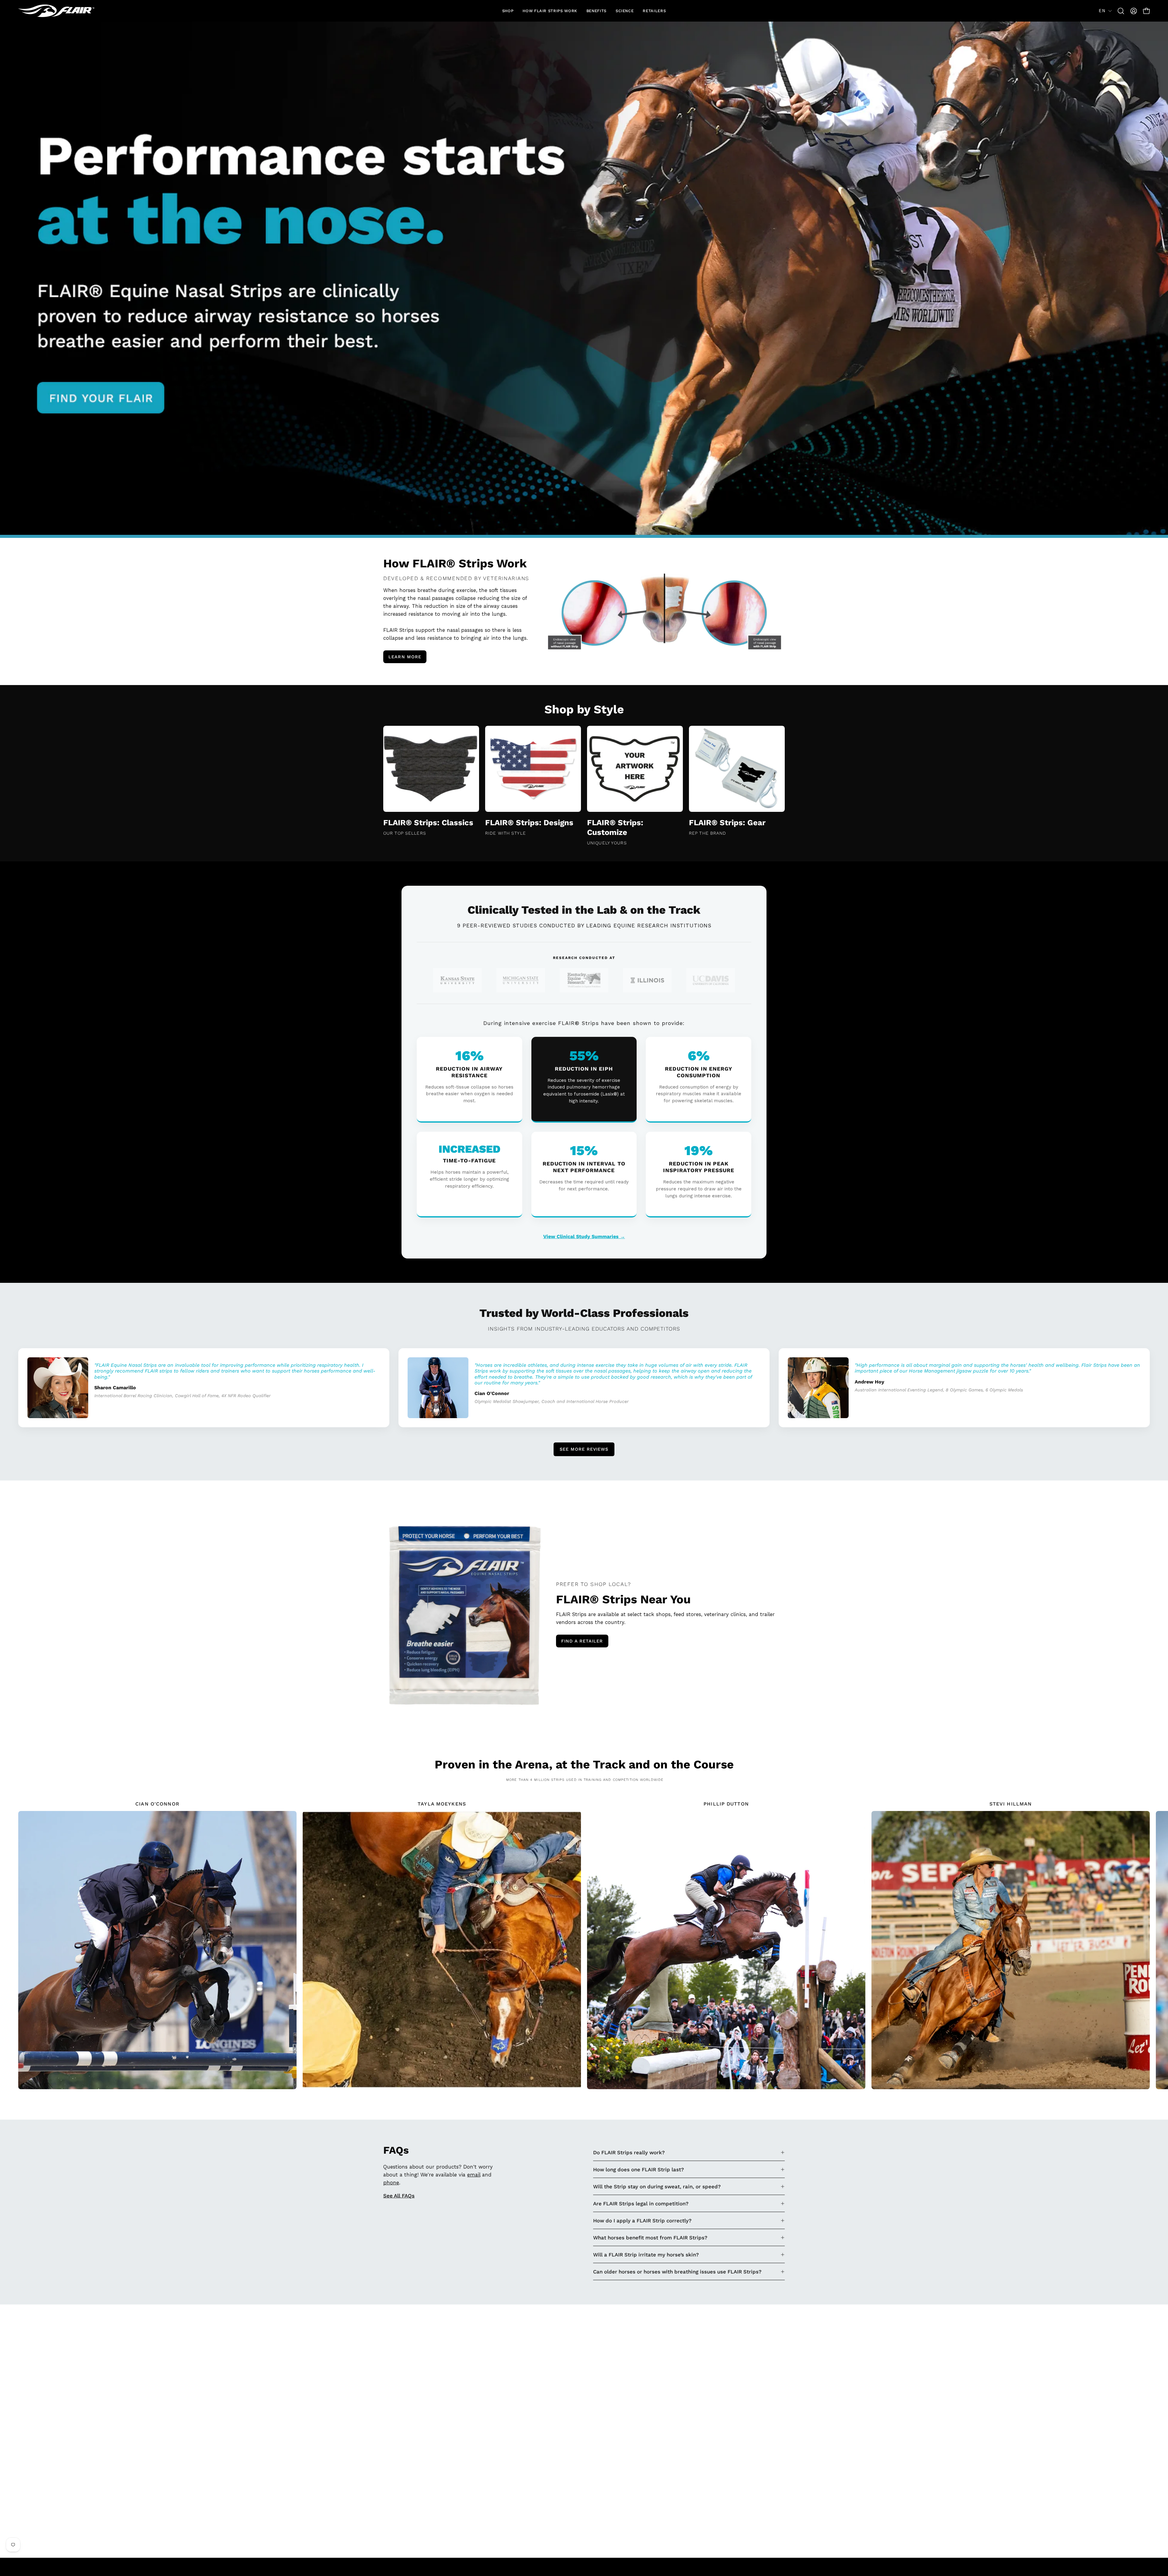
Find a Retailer (582, 1641)
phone (391, 2183)
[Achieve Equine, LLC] (56, 11)
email (474, 2175)
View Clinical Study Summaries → (584, 1236)
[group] (584, 1945)
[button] (508, 11)
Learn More (405, 657)
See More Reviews (584, 1449)
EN (1102, 11)
